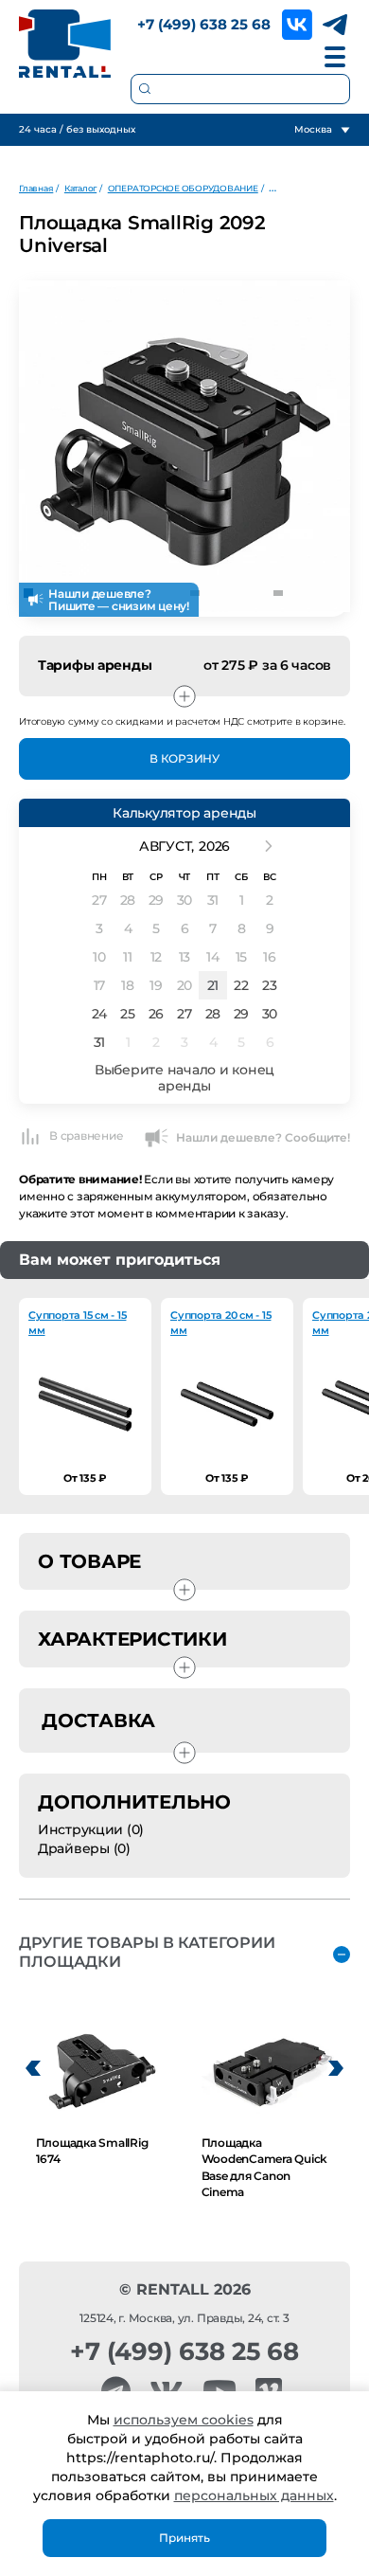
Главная (36, 188)
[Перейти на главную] (65, 44)
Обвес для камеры (309, 188)
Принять (184, 2538)
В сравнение (86, 1135)
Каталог (80, 188)
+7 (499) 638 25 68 (204, 24)
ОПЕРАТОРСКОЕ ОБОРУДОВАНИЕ (183, 188)
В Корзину (184, 758)
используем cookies (184, 2420)
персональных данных (254, 2495)
